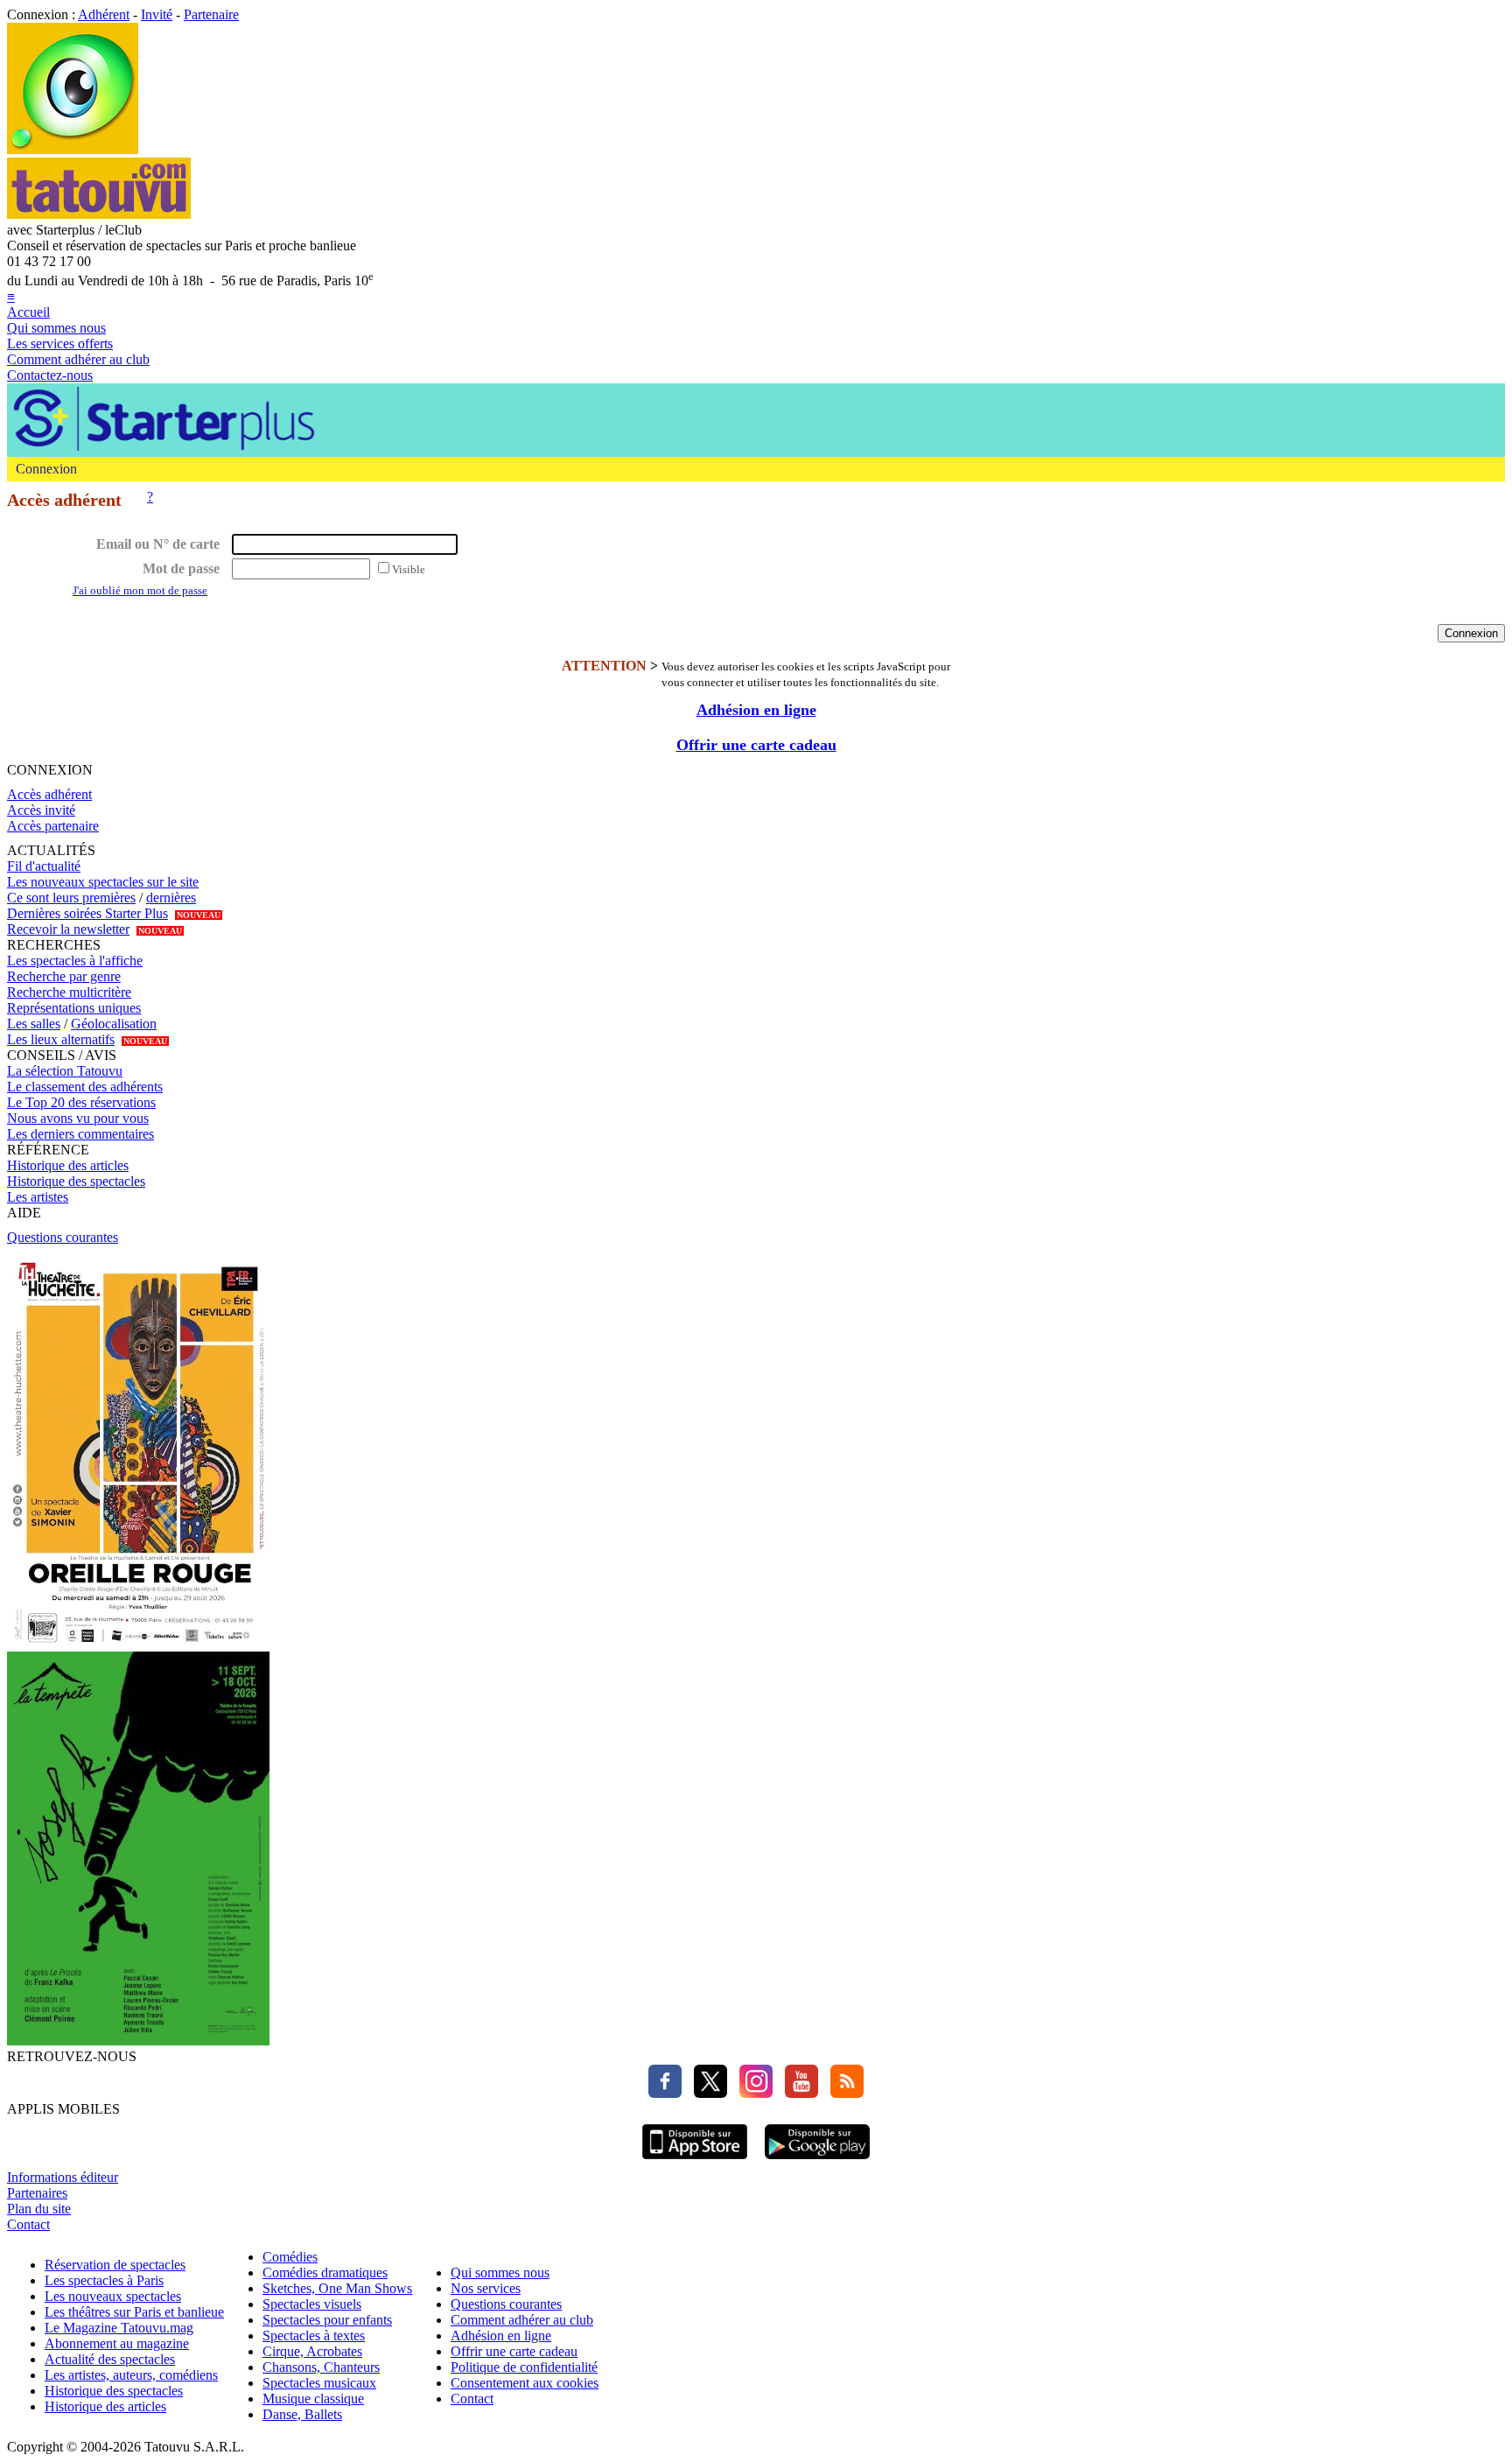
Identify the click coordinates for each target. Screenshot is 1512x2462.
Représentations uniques (74, 1008)
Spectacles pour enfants (327, 2320)
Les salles (34, 1024)
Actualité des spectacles (110, 2359)
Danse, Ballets (302, 2414)
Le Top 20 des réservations (81, 1102)
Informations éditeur (63, 2177)
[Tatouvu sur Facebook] (665, 2093)
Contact (28, 2224)
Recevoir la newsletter (68, 929)
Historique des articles (68, 1165)
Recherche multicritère (69, 992)
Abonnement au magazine (117, 2343)
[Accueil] (73, 149)
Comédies (290, 2257)
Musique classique (313, 2399)
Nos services (486, 2288)
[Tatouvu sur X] (706, 2093)
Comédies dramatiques (325, 2273)
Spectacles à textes (314, 2336)
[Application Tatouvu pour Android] (817, 2161)
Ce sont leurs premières (71, 898)
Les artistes (38, 1197)
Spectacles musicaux (319, 2383)
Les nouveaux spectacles (113, 2296)
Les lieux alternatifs (61, 1039)
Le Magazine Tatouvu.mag (119, 2328)
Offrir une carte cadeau (756, 745)
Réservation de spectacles (115, 2265)
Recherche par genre (64, 976)
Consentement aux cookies (525, 2383)
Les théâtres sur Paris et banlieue (134, 2312)
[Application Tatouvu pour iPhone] (695, 2161)
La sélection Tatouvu (65, 1071)
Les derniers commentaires (80, 1134)
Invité (157, 14)
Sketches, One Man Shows (337, 2288)
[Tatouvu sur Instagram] (752, 2093)
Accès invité (41, 810)
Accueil (28, 312)
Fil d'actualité (44, 866)
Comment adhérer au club (78, 359)
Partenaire (211, 14)
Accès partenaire (53, 826)
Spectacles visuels (312, 2304)
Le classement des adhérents (85, 1087)
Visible (409, 569)
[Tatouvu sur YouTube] (797, 2093)
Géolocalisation (114, 1024)
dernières (171, 898)
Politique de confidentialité (524, 2367)
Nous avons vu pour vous (78, 1118)
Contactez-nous (50, 375)
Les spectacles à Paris (104, 2280)
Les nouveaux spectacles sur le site (103, 882)
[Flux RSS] (843, 2093)
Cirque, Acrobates (312, 2351)
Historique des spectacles (76, 1181)
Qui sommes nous (56, 328)
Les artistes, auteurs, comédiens (131, 2375)
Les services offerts (60, 344)
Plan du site (39, 2209)
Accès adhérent (49, 794)
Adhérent (104, 14)
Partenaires (37, 2193)
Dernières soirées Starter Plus (87, 913)
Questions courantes (63, 1237)
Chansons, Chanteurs (321, 2367)
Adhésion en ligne (756, 710)
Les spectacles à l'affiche (75, 961)
